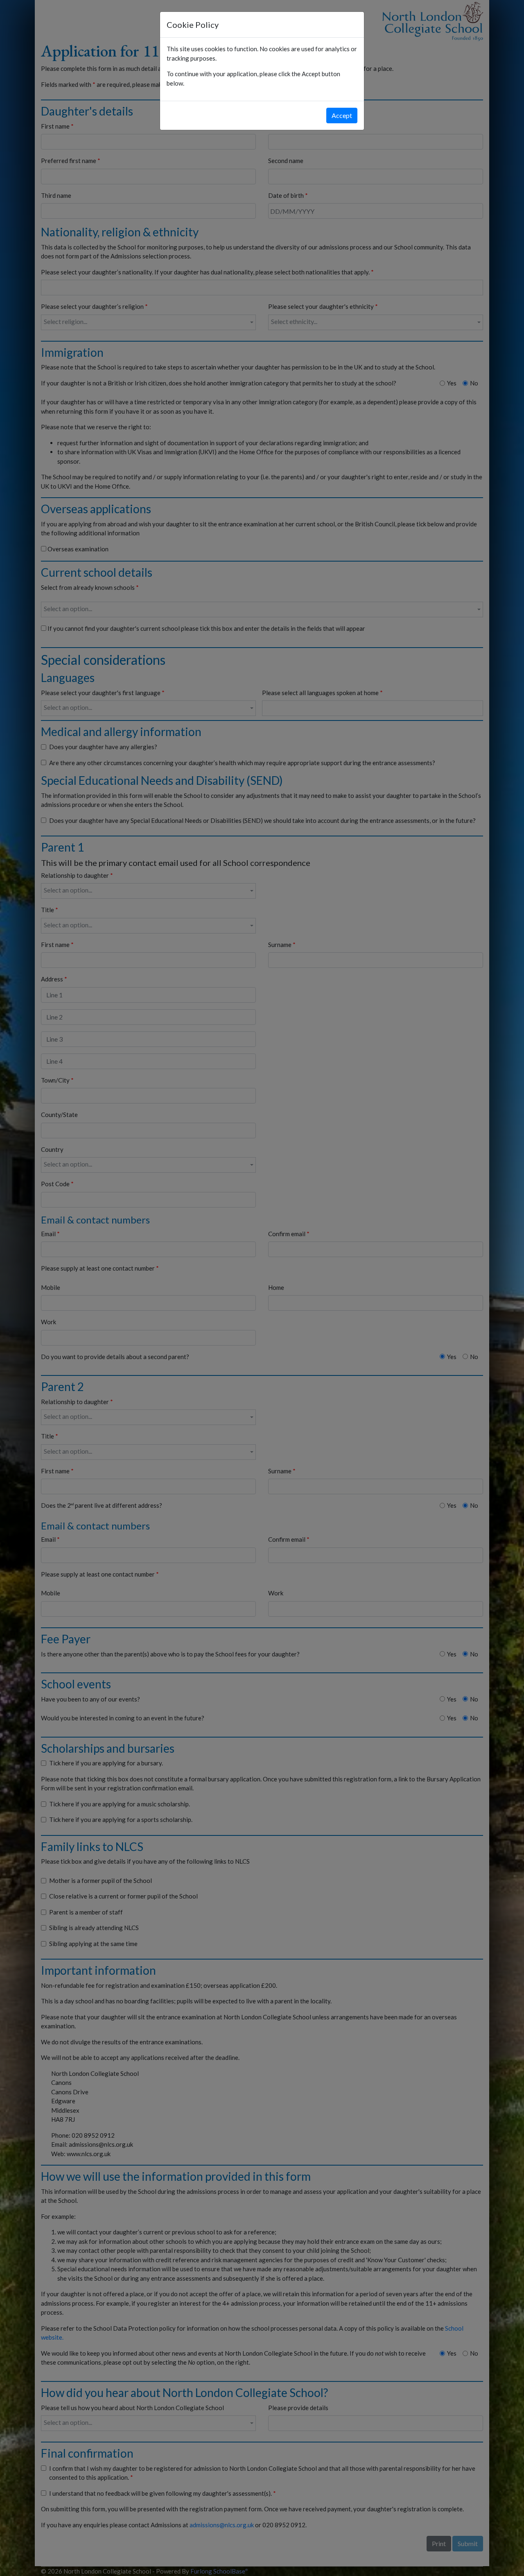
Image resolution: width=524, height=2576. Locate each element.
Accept (342, 115)
